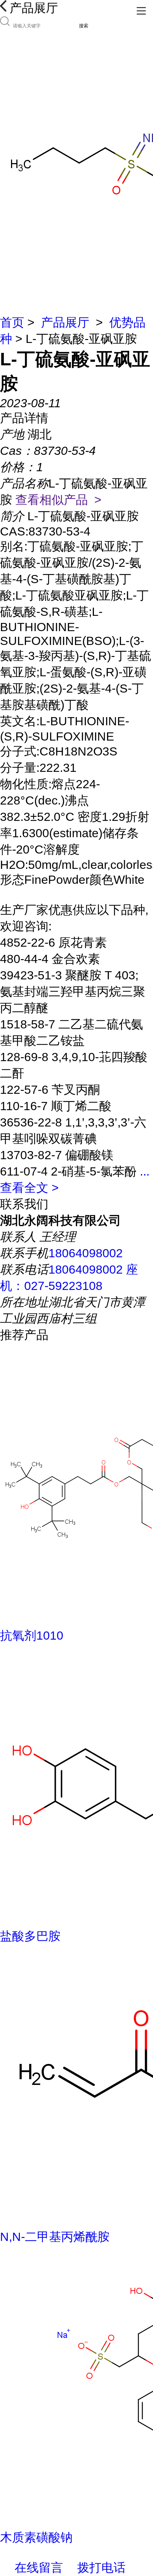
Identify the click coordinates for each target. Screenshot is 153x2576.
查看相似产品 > (58, 500)
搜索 (84, 26)
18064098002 (86, 1253)
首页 (12, 322)
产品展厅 (65, 322)
